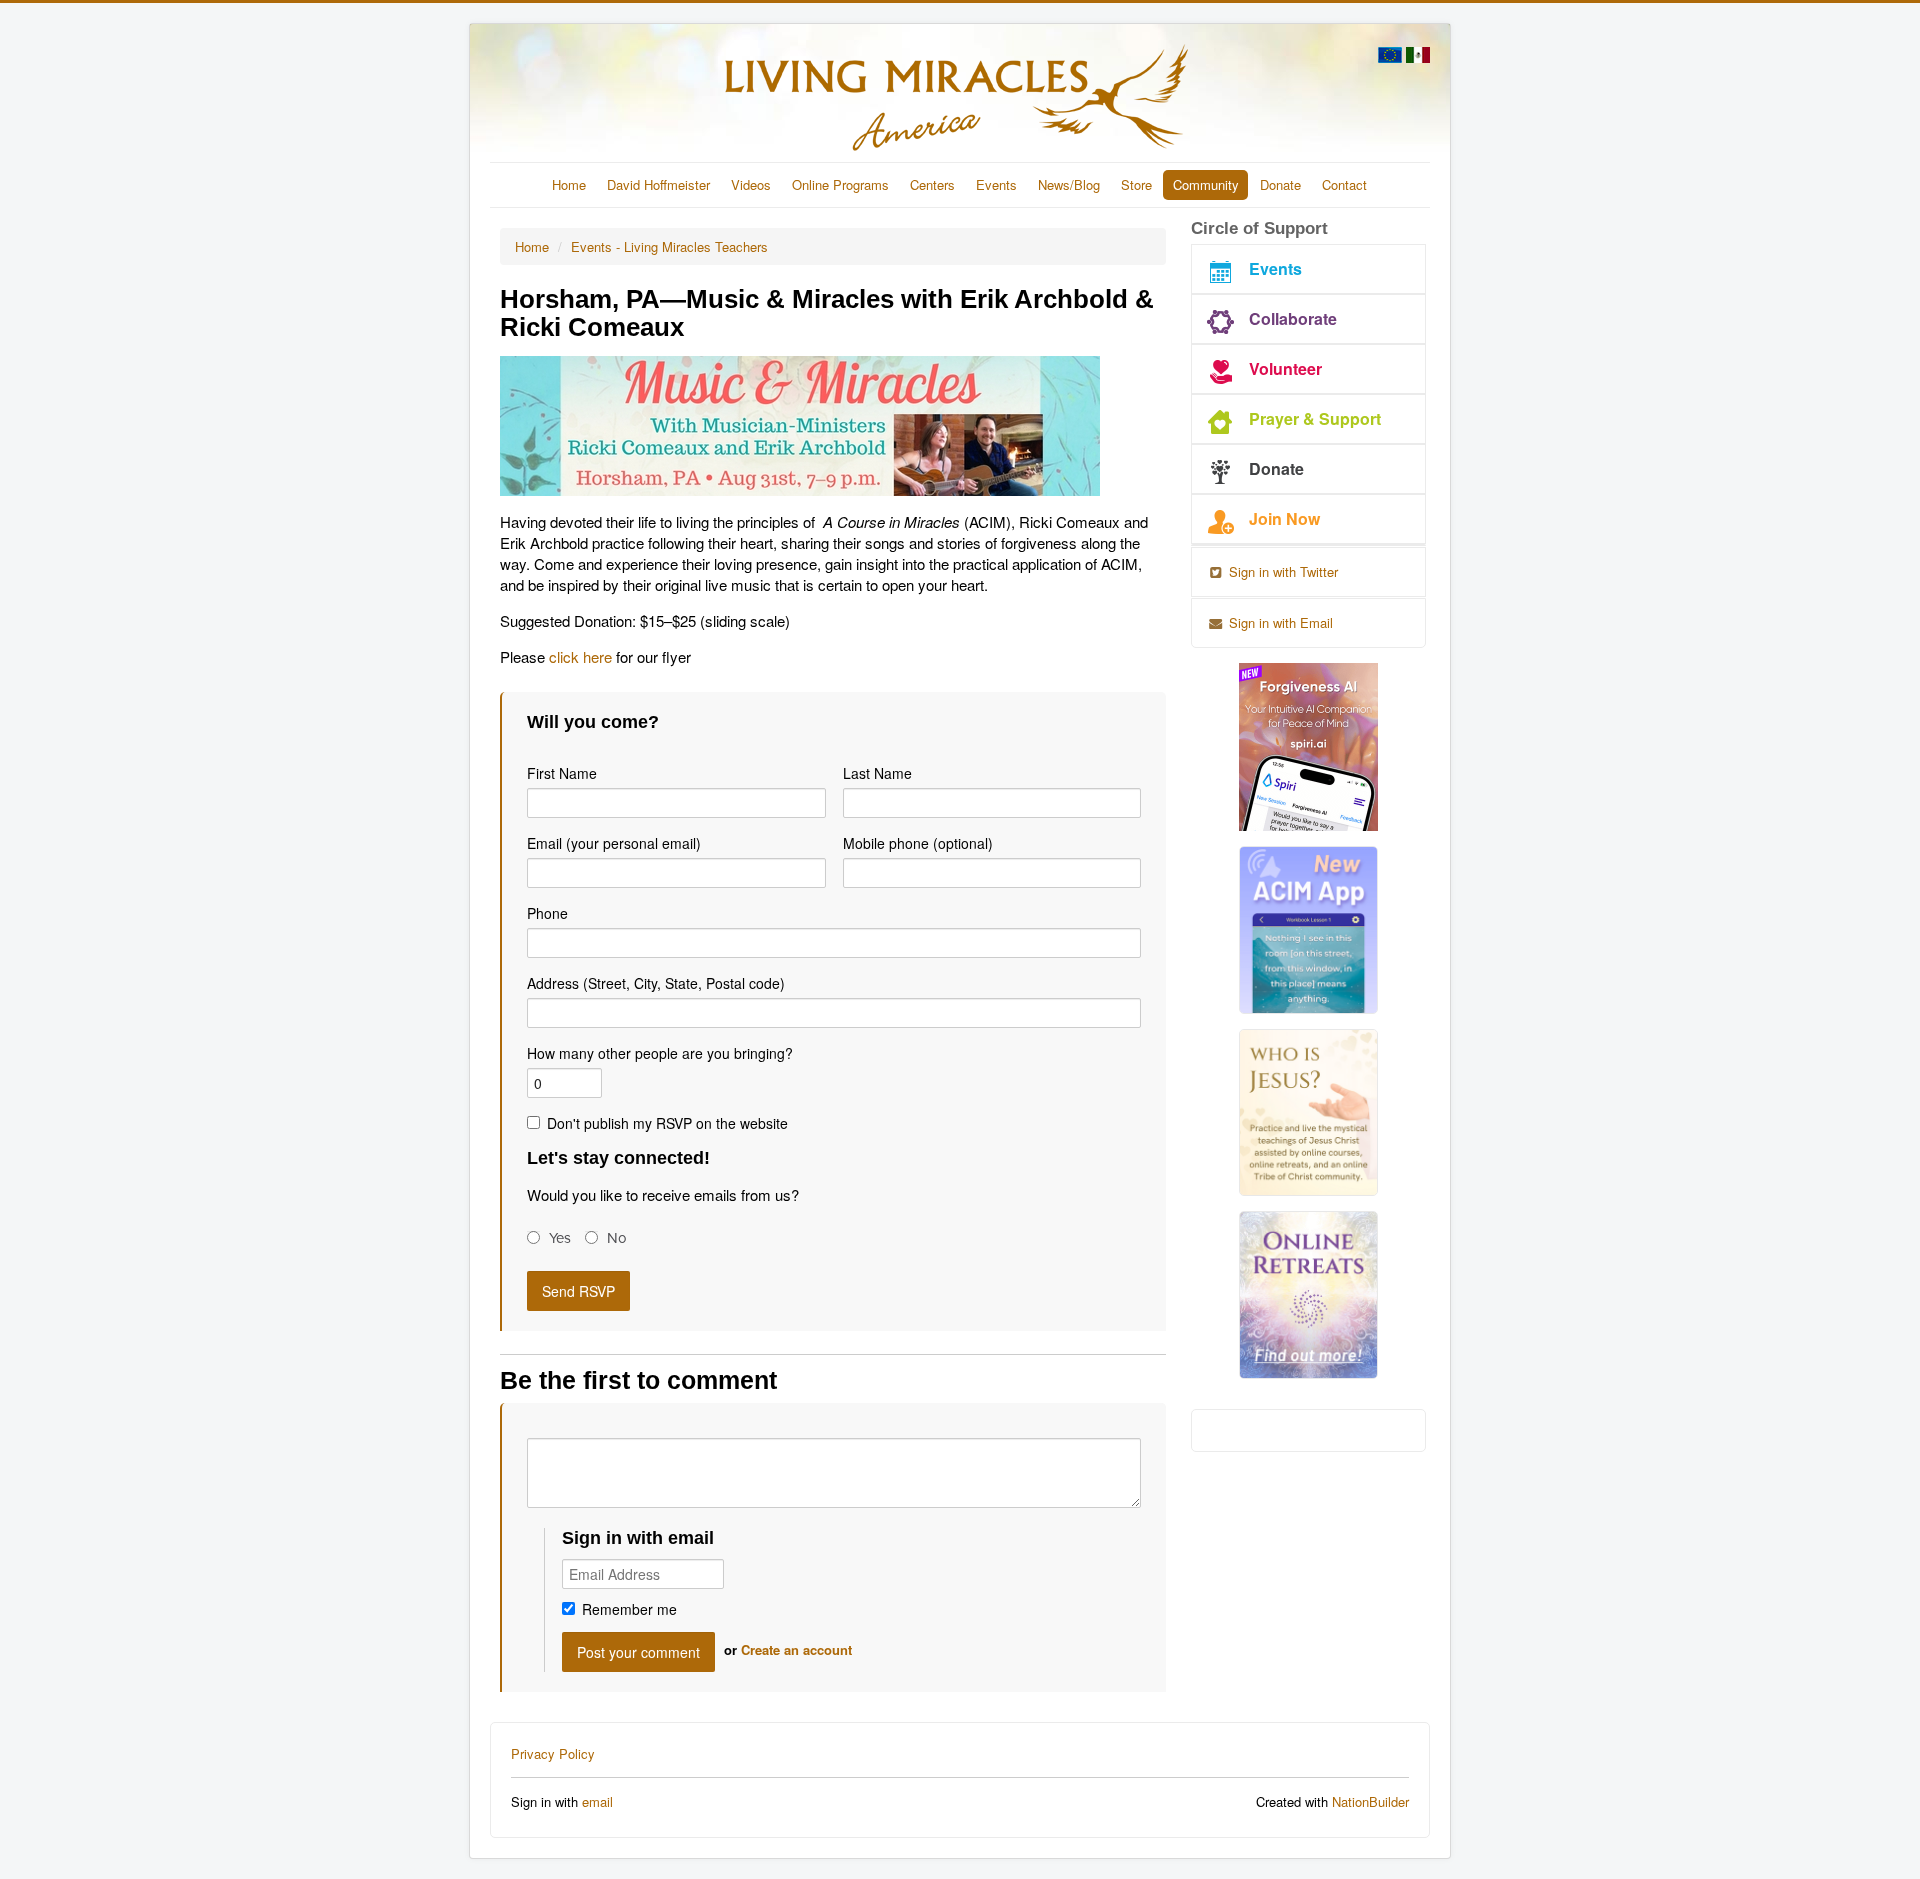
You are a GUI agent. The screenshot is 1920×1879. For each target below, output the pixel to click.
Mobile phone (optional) (918, 843)
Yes (560, 1238)
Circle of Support (1259, 228)
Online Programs (840, 184)
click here (580, 656)
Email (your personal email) (614, 843)
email (597, 1801)
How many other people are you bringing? (660, 1053)
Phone (547, 913)
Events (996, 184)
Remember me (629, 1609)
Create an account (796, 1649)
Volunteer (1285, 368)
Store (1136, 184)
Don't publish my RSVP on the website (667, 1123)
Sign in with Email (1279, 622)
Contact (1344, 184)
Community (1206, 184)
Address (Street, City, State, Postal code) (656, 983)
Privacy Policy (553, 1753)
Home (569, 184)
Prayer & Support (1315, 418)
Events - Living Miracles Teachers (669, 246)
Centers (932, 184)
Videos (751, 184)
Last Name (877, 773)
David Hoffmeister (658, 184)
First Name (562, 773)
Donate (1280, 184)
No (617, 1238)
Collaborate (1293, 318)
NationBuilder (1370, 1801)
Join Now (1284, 518)
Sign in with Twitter (1281, 571)
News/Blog (1069, 184)
